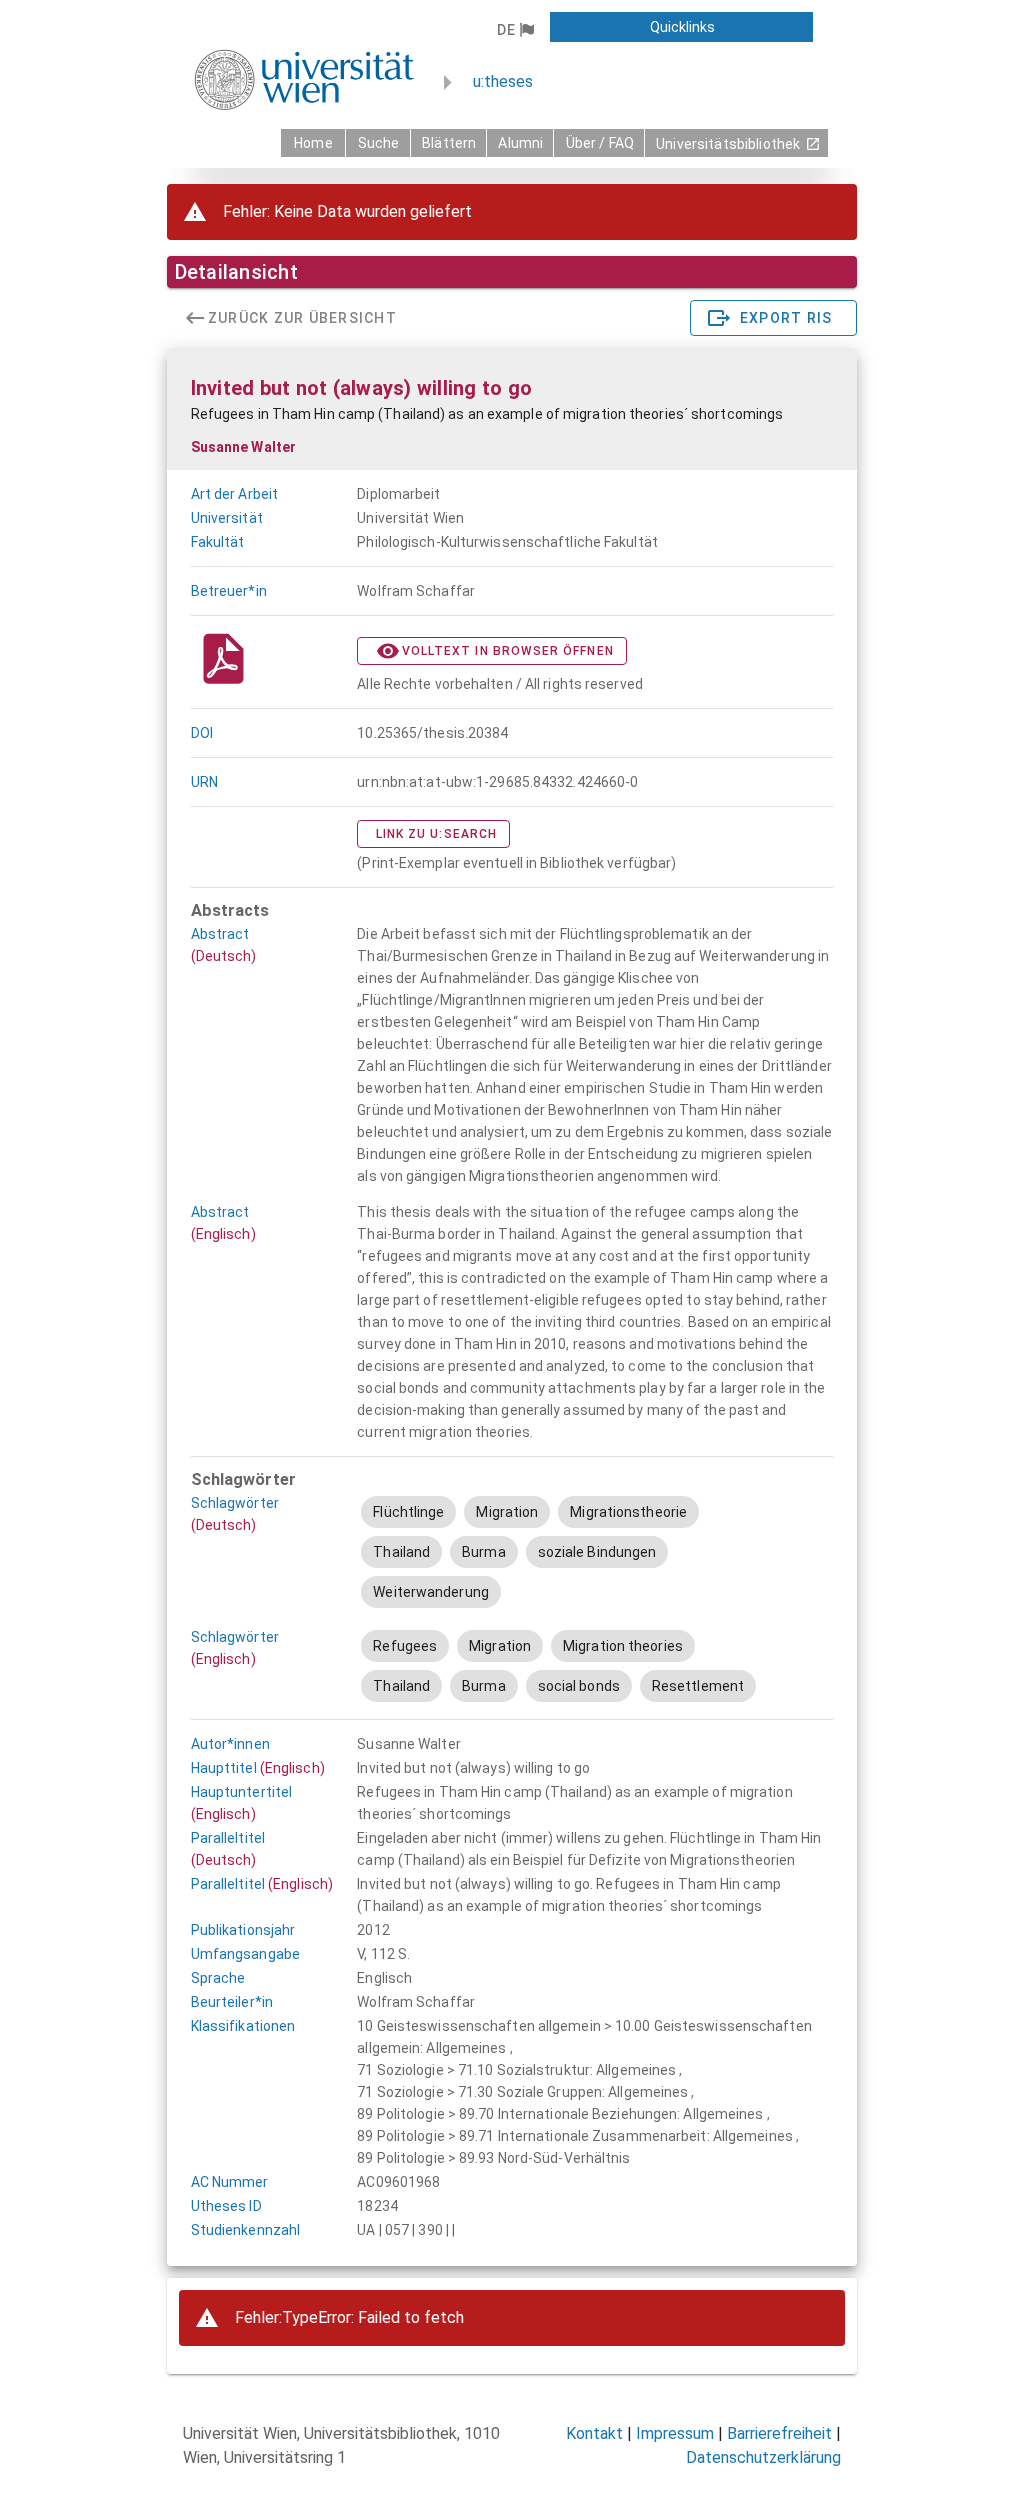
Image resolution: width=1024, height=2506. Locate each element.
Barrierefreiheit (779, 2433)
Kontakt (594, 2433)
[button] (515, 30)
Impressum (675, 2433)
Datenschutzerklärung (763, 2457)
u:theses (503, 81)
